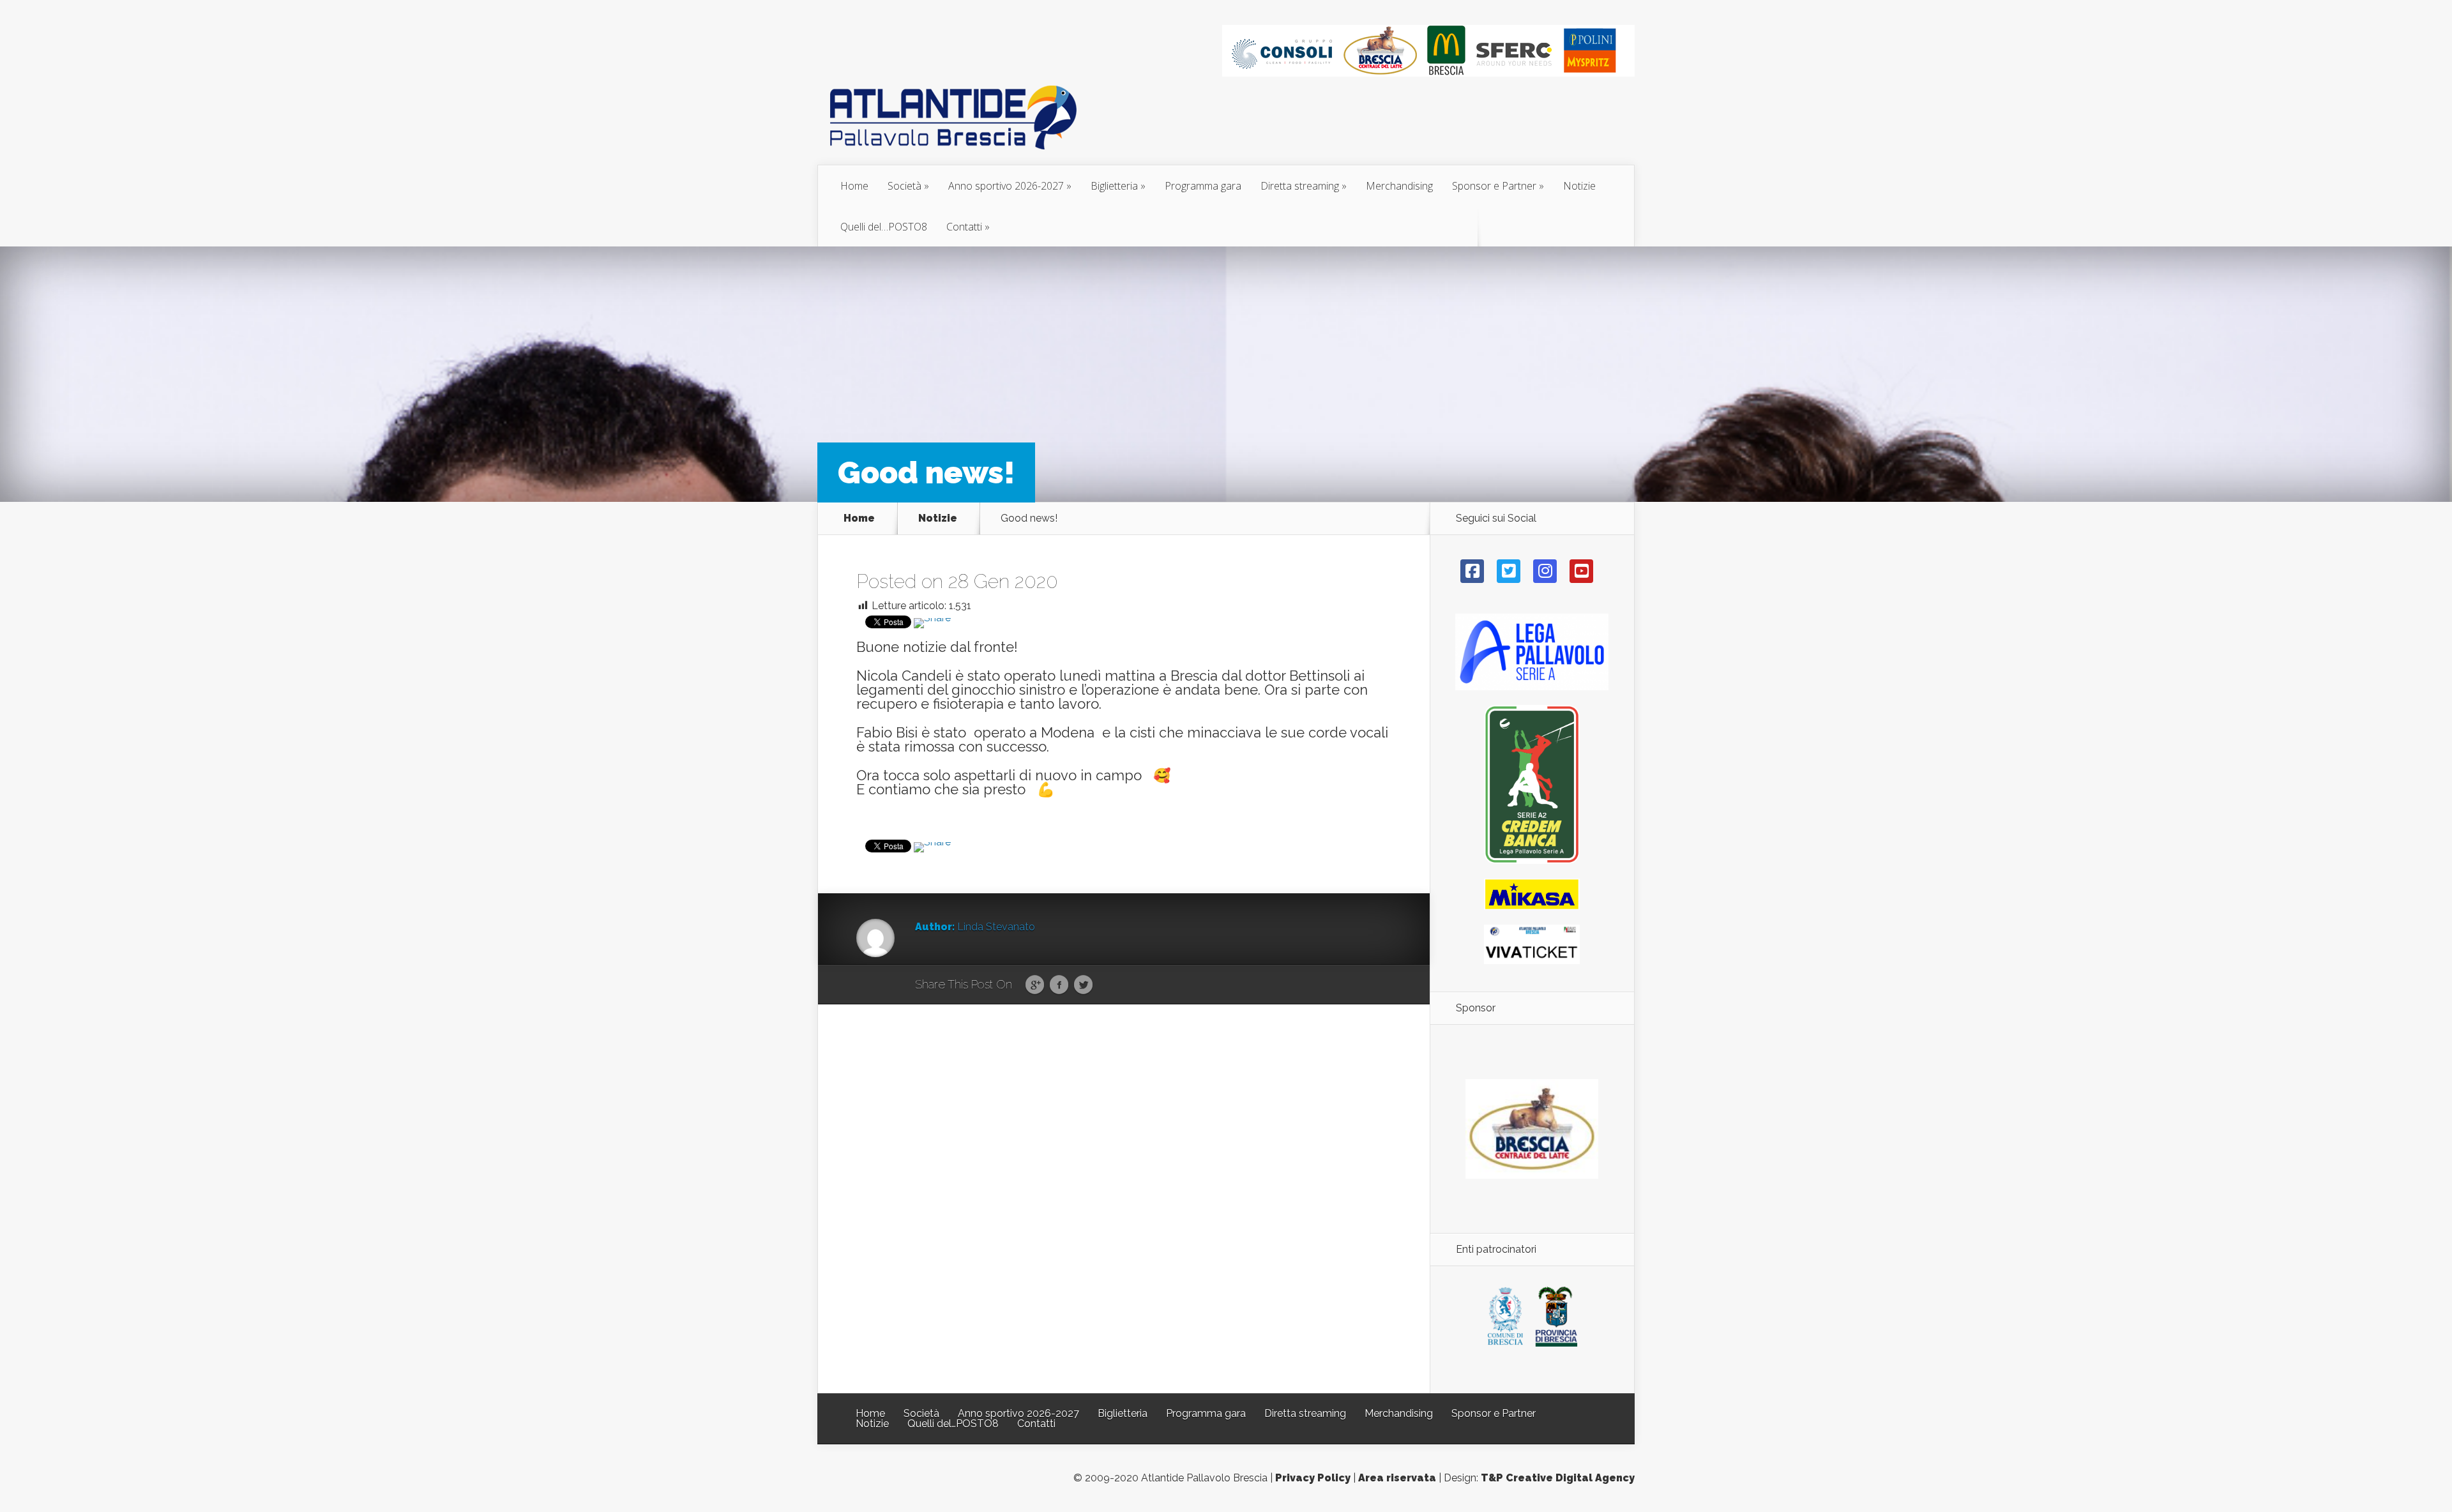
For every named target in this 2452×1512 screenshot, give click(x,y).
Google (1035, 985)
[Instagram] (1545, 571)
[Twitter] (1509, 571)
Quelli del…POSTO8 (884, 227)
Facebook (1059, 985)
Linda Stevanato (996, 927)
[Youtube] (1581, 571)
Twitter (1083, 985)
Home (854, 186)
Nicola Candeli (904, 676)
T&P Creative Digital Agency (1558, 1478)
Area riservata (1397, 1478)
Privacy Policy (1313, 1478)
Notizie (1579, 186)
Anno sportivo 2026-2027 (1006, 186)
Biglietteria (1114, 186)
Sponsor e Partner (1494, 186)
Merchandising (1399, 186)
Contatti (964, 227)
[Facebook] (1472, 571)
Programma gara (1203, 186)
